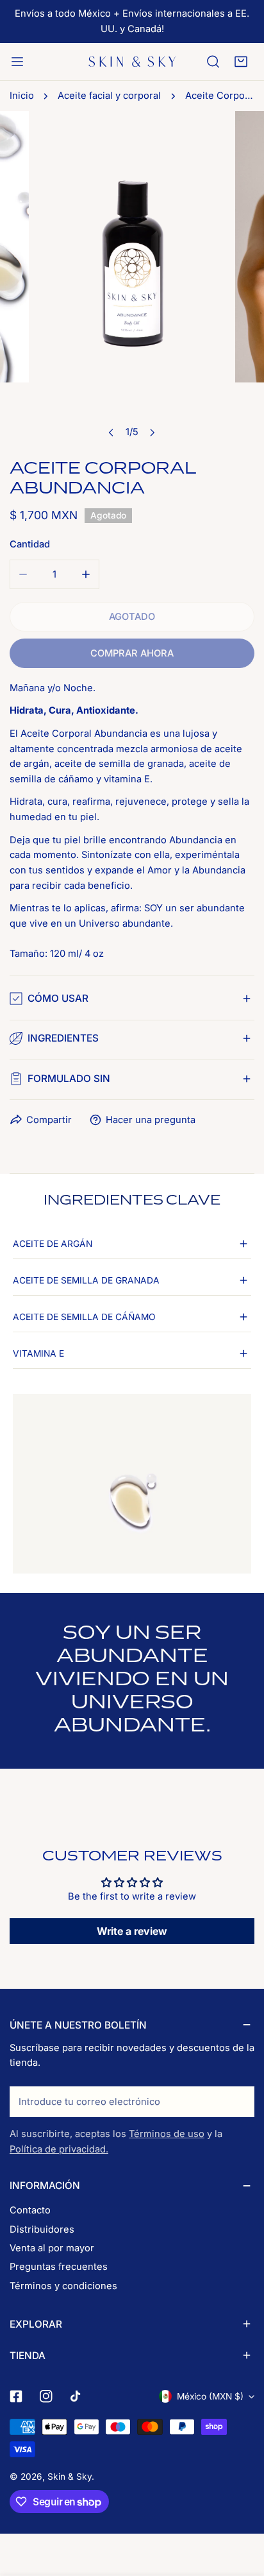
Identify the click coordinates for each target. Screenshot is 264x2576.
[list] (132, 278)
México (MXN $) (210, 2396)
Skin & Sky (70, 2477)
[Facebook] (16, 2397)
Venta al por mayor (52, 2248)
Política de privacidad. (59, 2149)
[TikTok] (77, 2397)
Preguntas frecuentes (59, 2267)
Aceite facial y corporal (109, 96)
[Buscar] (213, 62)
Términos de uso (167, 2134)
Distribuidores (42, 2229)
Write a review (132, 1931)
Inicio (22, 96)
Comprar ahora (132, 653)
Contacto (30, 2210)
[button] (241, 62)
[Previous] (112, 432)
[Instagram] (46, 2397)
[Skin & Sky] (132, 62)
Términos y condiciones (63, 2286)
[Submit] (238, 2101)
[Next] (152, 432)
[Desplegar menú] (17, 62)
